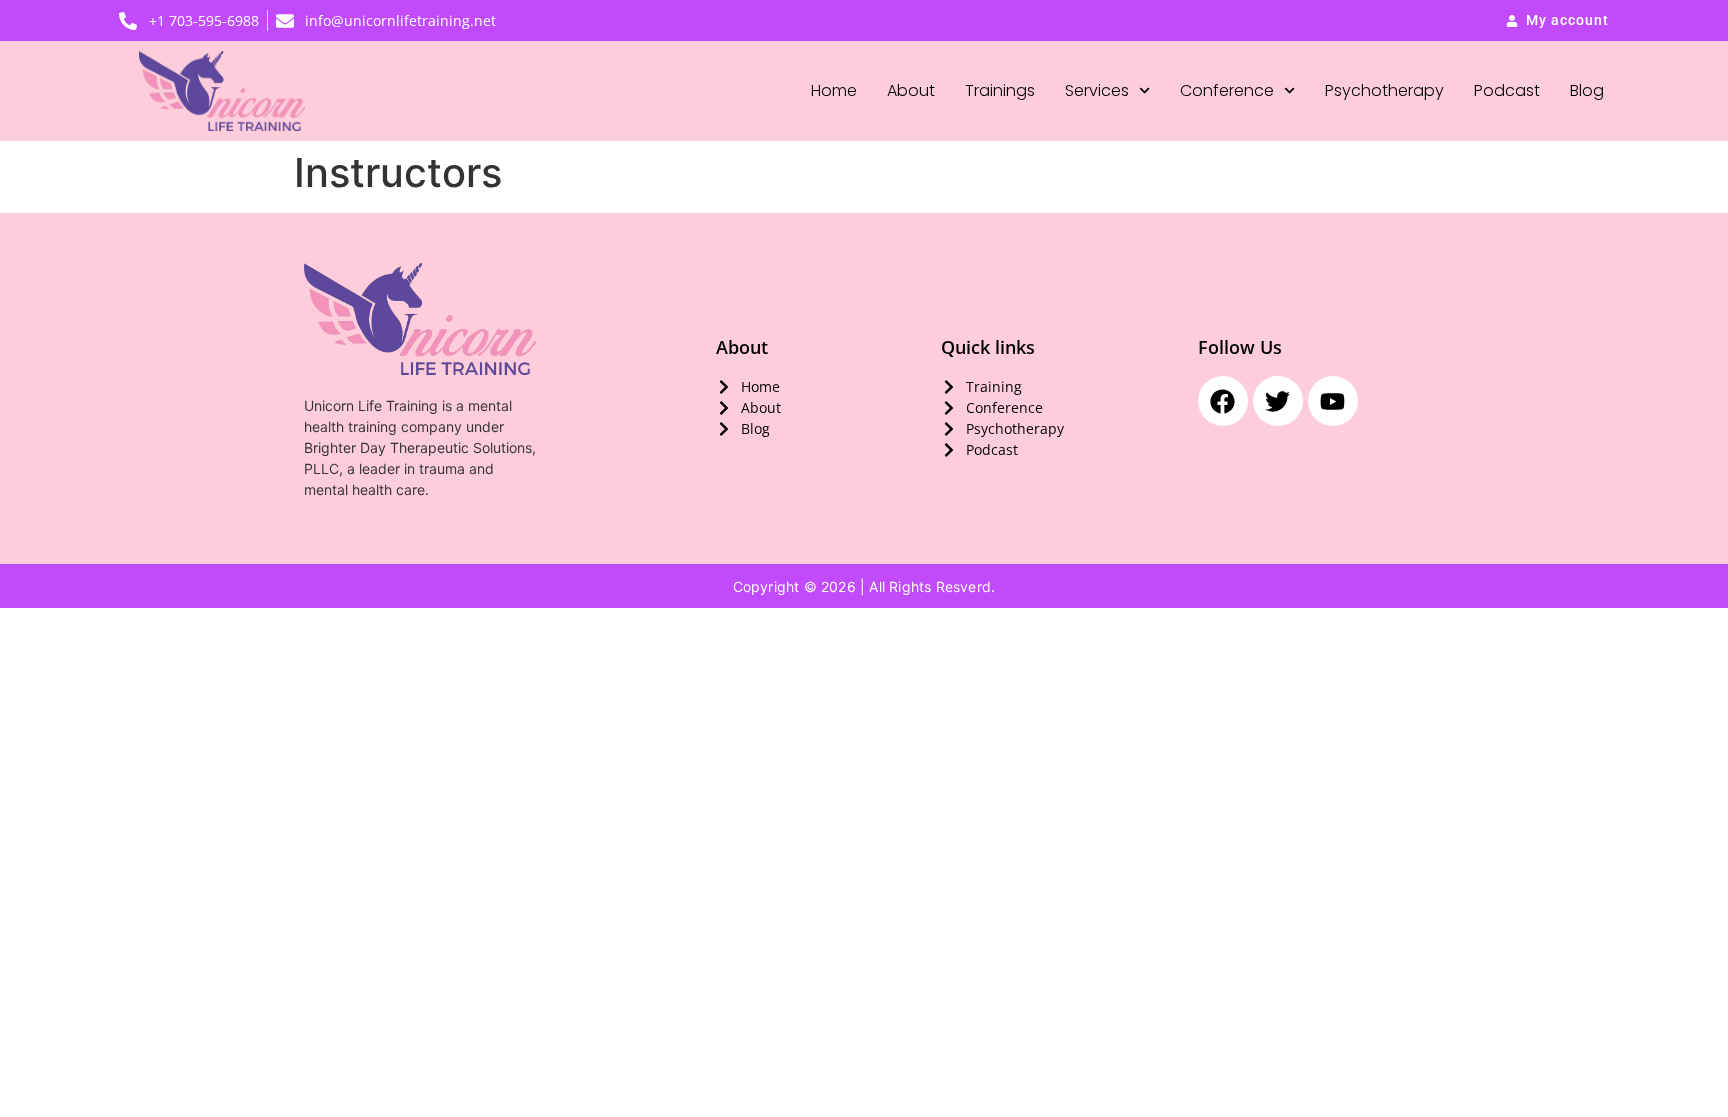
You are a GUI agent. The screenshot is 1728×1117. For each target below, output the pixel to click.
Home (834, 90)
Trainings (1000, 90)
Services (1097, 90)
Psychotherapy (1384, 90)
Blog (1587, 90)
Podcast (1507, 90)
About (911, 90)
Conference (1227, 90)
